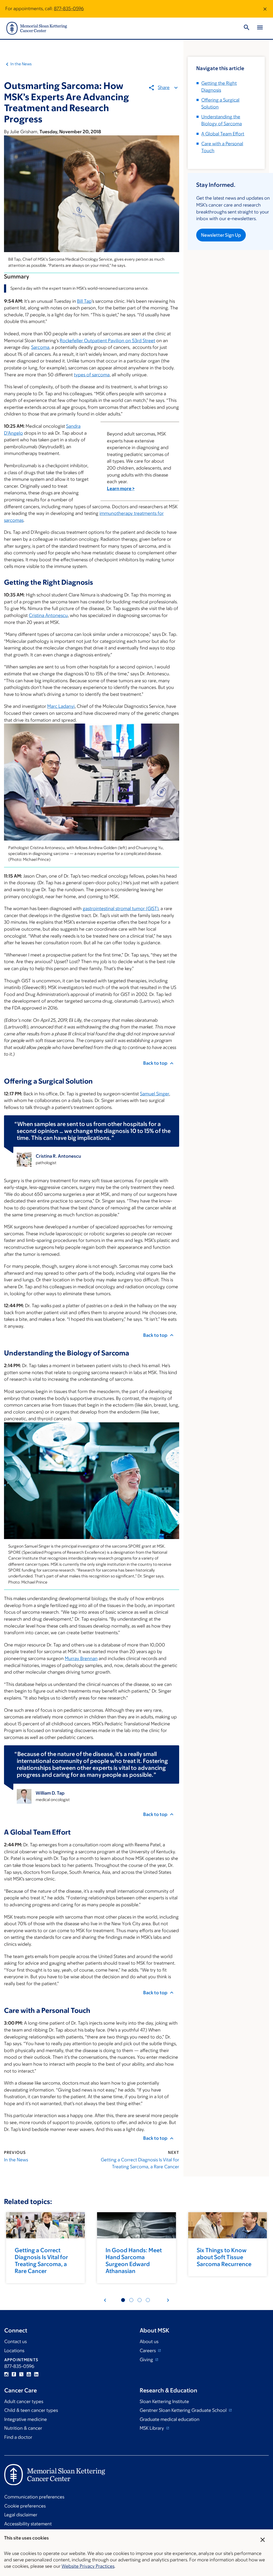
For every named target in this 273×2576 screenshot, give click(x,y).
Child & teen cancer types (31, 2410)
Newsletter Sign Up (221, 235)
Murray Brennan (81, 1658)
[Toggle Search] (247, 28)
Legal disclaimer (21, 2515)
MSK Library (152, 2428)
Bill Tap (84, 301)
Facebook (14, 2374)
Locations (14, 2351)
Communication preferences (34, 2497)
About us (149, 2341)
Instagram (6, 2374)
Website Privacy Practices (88, 2566)
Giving (147, 2360)
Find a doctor (18, 2437)
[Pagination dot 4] (131, 2300)
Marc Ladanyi (61, 706)
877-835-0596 (69, 9)
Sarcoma (40, 347)
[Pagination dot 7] (140, 2300)
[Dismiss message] (265, 9)
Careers (148, 2351)
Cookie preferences (25, 2506)
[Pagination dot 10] (148, 2300)
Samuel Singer (154, 1094)
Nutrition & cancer (23, 2428)
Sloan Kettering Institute (164, 2401)
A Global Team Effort (223, 134)
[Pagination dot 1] (123, 2300)
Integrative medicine (26, 2419)
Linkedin (36, 2374)
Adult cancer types (24, 2401)
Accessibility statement (28, 2524)
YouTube (29, 2374)
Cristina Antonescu (48, 615)
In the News (21, 64)
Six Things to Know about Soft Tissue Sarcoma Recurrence (224, 2257)
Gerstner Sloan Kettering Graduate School (184, 2410)
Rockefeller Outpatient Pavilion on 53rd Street (107, 341)
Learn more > (121, 488)
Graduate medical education (170, 2419)
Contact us (15, 2341)
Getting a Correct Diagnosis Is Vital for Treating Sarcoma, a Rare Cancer (140, 2163)
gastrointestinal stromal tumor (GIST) (121, 909)
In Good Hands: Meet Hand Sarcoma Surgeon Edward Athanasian (134, 2261)
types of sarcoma (92, 375)
